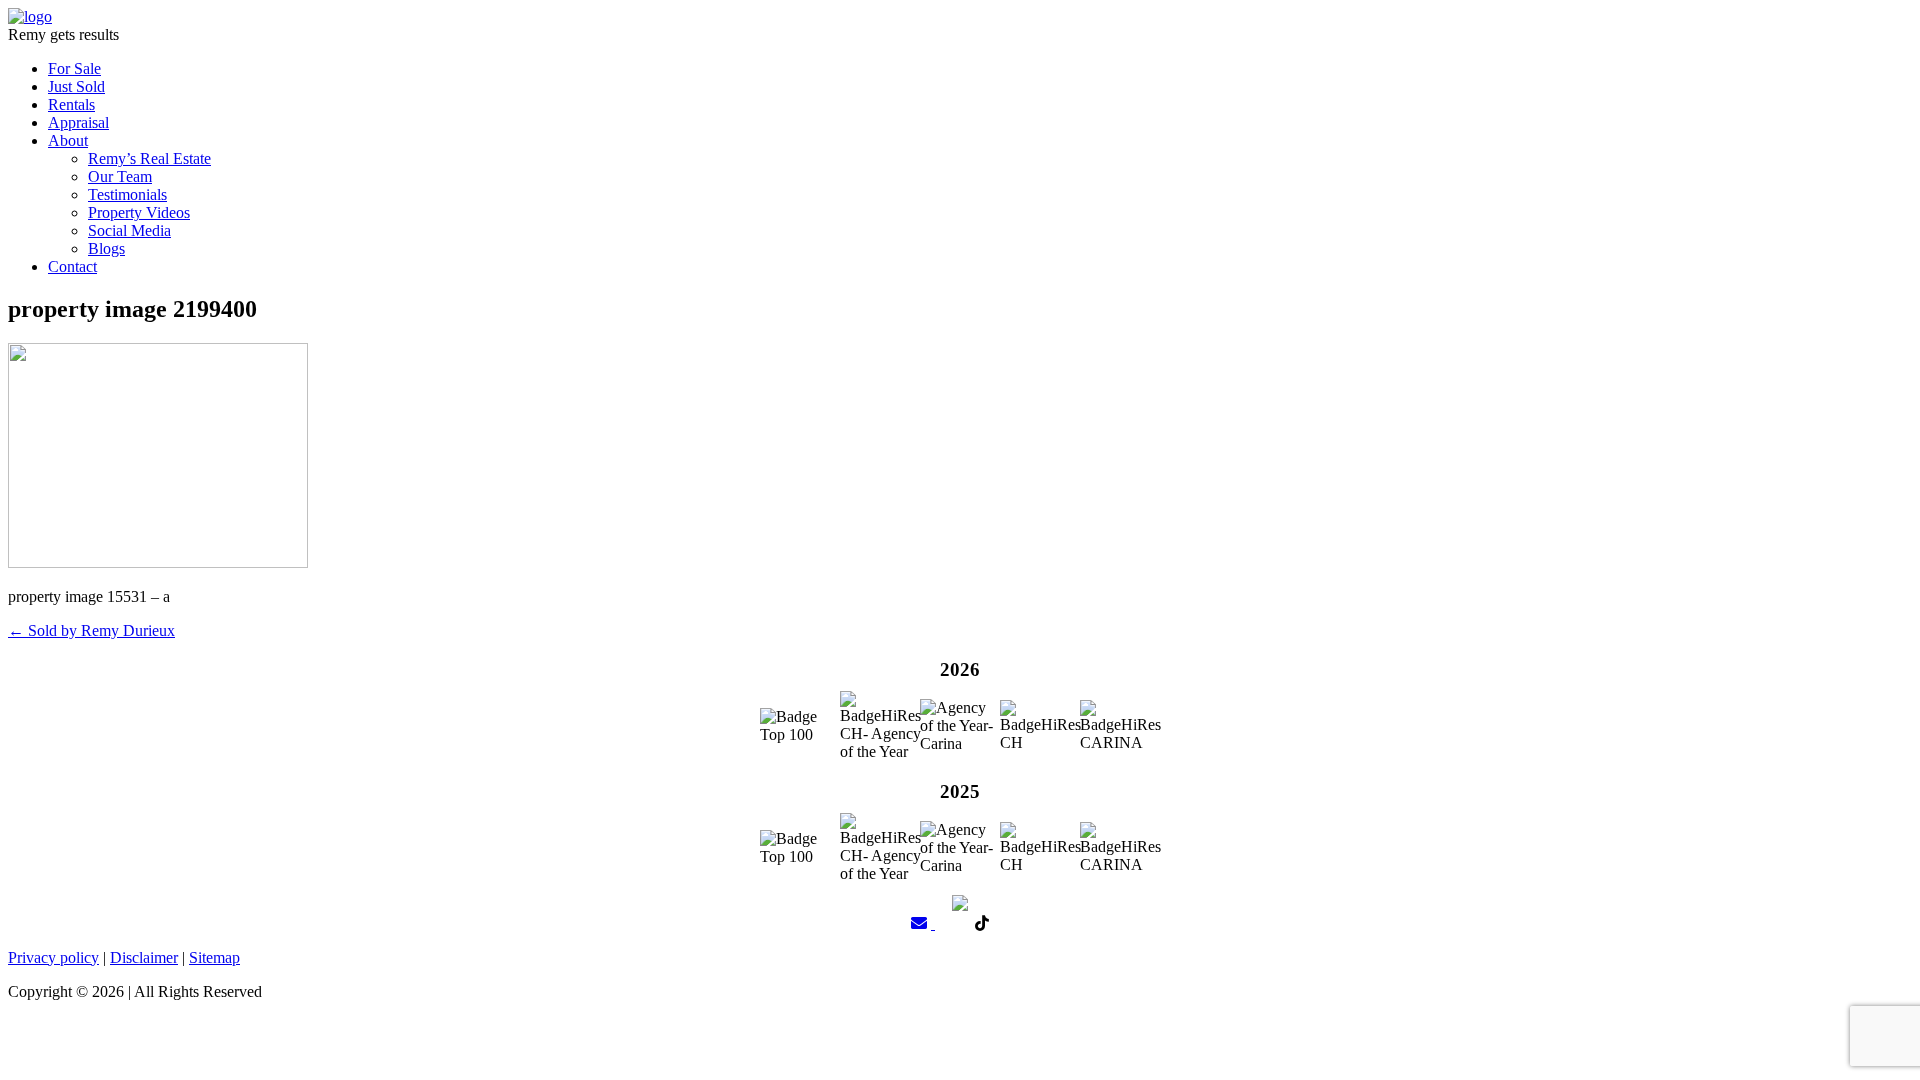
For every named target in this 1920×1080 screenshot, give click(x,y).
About (68, 140)
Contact (72, 266)
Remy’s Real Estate (149, 158)
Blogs (106, 248)
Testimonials (127, 194)
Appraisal (78, 122)
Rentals (71, 104)
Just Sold (76, 86)
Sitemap (214, 957)
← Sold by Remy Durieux (91, 630)
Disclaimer (144, 957)
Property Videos (139, 212)
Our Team (120, 176)
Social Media (129, 230)
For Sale (74, 68)
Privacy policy (53, 957)
